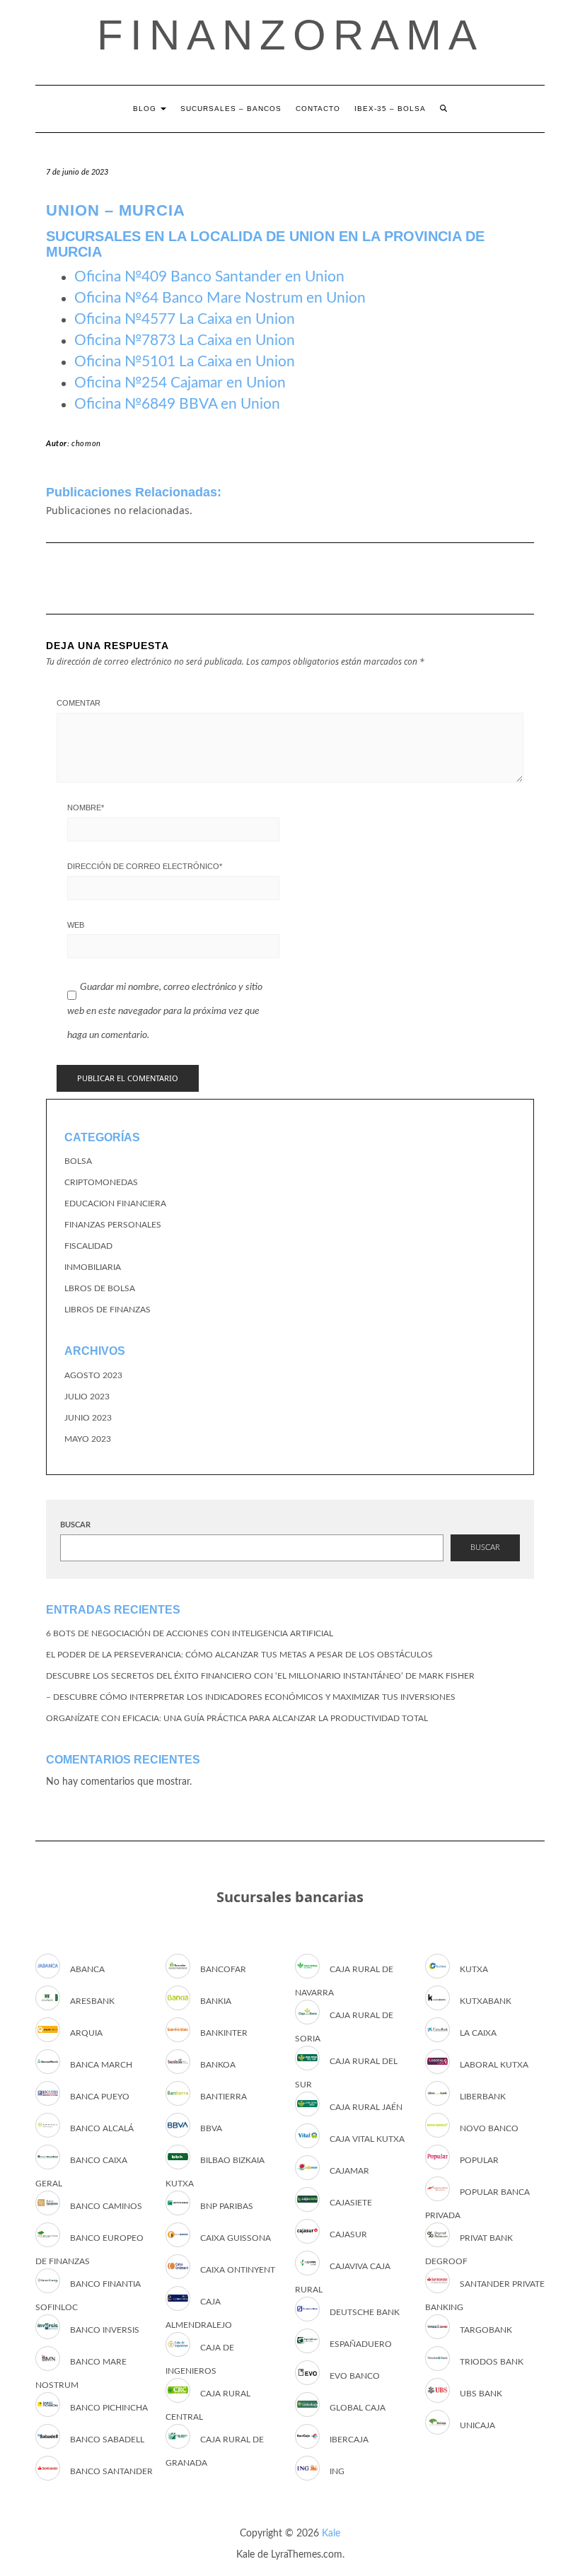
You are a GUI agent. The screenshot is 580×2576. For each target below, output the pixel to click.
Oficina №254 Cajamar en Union (180, 383)
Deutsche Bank (365, 2312)
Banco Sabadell (107, 2440)
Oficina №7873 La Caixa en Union (185, 340)
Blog (146, 109)
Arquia (86, 2033)
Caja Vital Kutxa (367, 2139)
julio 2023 (87, 1397)
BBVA (211, 2128)
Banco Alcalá (102, 2128)
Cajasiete (351, 2203)
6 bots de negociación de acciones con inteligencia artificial (190, 1633)
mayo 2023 (88, 1439)
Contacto (318, 109)
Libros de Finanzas (108, 1310)
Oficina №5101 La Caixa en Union (185, 362)
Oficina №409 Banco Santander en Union (209, 277)
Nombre (86, 808)
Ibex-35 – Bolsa (390, 109)
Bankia (216, 2001)
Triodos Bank (492, 2362)
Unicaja (477, 2425)
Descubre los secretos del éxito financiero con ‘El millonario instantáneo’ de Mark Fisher (260, 1676)
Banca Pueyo (100, 2097)
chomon (86, 444)
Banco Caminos (106, 2206)
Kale (331, 2534)
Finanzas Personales (113, 1225)
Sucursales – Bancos (231, 109)
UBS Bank (481, 2394)
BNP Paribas (227, 2206)
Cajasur (348, 2234)
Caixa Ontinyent (238, 2270)
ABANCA (87, 1969)
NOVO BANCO (489, 2128)
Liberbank (483, 2097)
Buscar (75, 1525)
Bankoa (218, 2065)
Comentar (79, 703)
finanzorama (290, 35)
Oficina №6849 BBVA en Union (177, 404)
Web (76, 925)
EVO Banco (355, 2376)
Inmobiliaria (93, 1267)
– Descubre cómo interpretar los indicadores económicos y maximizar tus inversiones (251, 1697)
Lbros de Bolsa (100, 1288)
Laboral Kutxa (494, 2065)
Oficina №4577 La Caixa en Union (185, 319)
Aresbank (92, 2001)
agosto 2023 (93, 1375)
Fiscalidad (88, 1246)
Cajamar (349, 2171)
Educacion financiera (115, 1204)
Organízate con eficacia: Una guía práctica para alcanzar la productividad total (237, 1718)
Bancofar (223, 1969)
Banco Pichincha (109, 2408)
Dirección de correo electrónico (145, 866)
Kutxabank (486, 2001)
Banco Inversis (105, 2330)
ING (337, 2471)
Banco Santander (111, 2471)
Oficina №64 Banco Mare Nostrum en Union (220, 298)
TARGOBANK (486, 2330)
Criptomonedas (101, 1182)
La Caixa (478, 2033)
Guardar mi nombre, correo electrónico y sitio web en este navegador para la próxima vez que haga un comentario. (165, 1011)
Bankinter (224, 2033)
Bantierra (224, 2097)
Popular (479, 2160)
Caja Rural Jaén (366, 2107)
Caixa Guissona (236, 2238)
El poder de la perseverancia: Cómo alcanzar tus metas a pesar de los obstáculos (239, 1655)
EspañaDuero (361, 2344)
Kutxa (474, 1969)
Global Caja (358, 2408)
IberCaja (349, 2440)
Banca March (101, 2065)
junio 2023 (88, 1418)
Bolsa (78, 1161)
